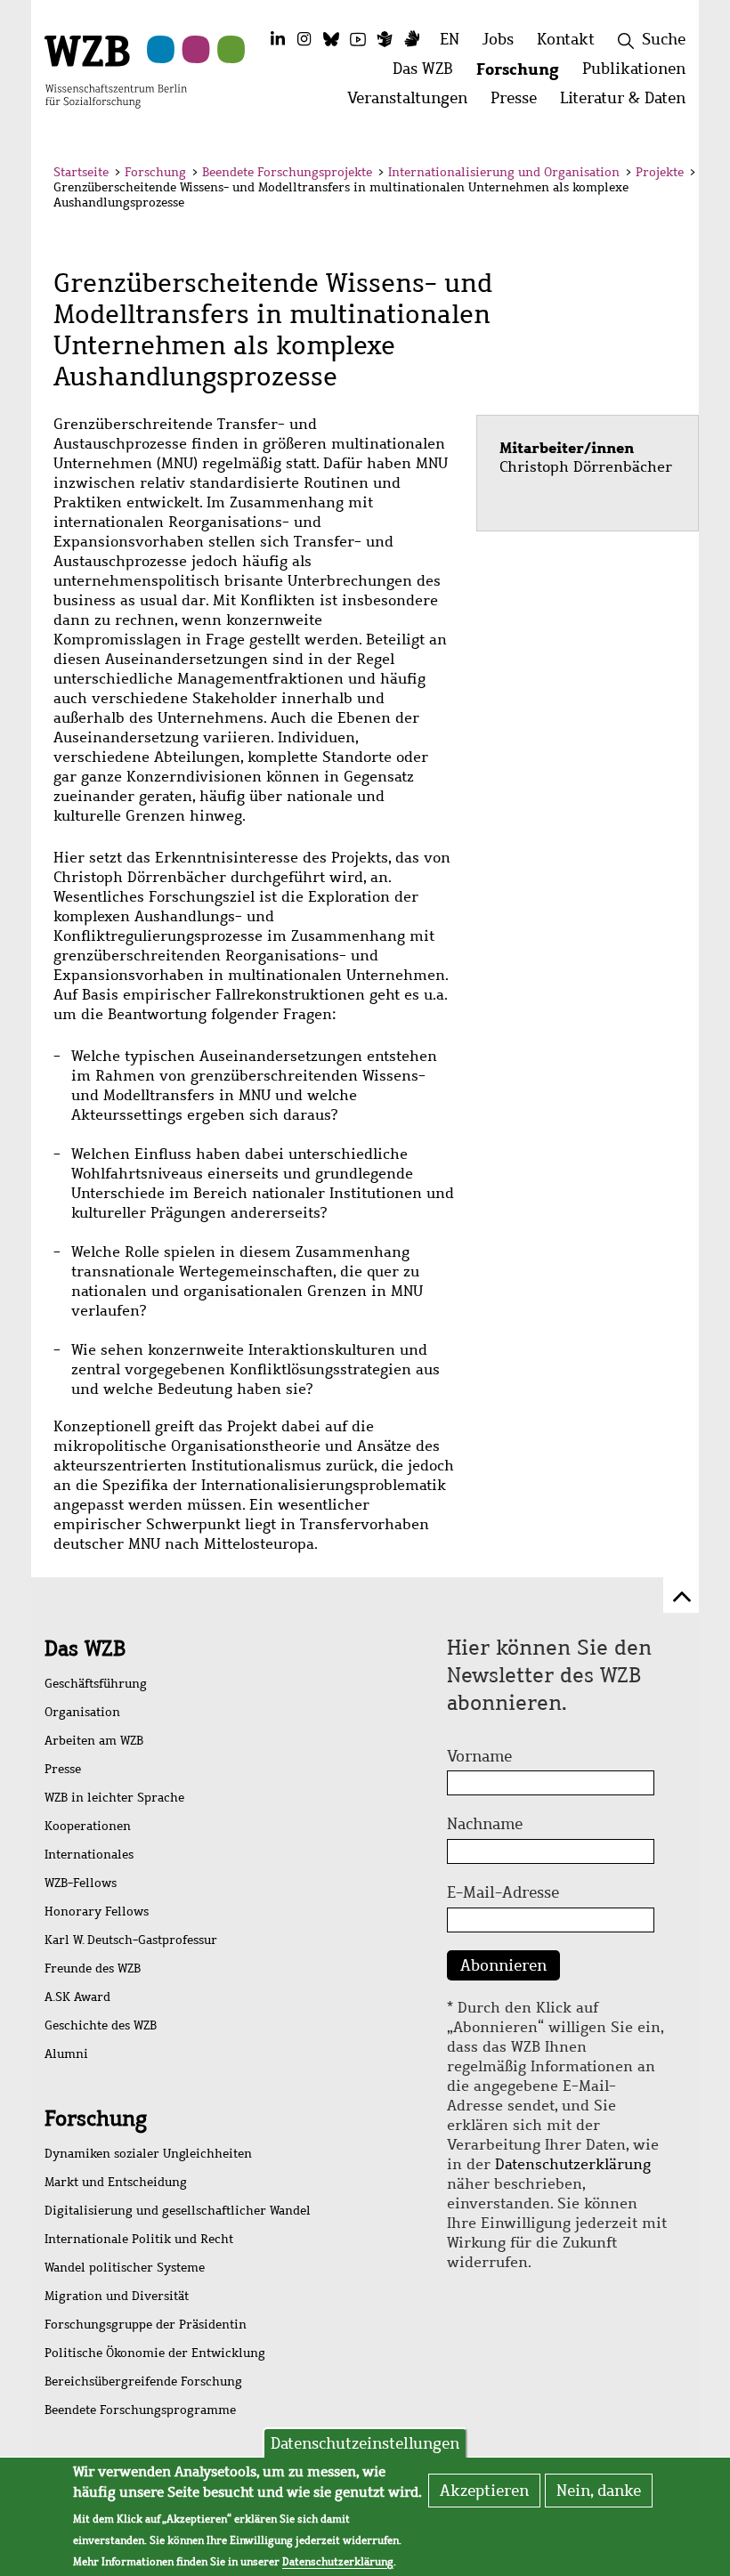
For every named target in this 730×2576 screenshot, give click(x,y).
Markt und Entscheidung (116, 2182)
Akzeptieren (484, 2491)
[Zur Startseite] (116, 70)
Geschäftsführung (96, 1684)
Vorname (479, 1756)
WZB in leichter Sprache (114, 1798)
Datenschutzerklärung (573, 2164)
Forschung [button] (523, 73)
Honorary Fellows (97, 1912)
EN (450, 39)
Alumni (66, 2054)
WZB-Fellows (81, 1883)
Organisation (82, 1712)
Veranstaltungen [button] (413, 103)
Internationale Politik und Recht (139, 2239)
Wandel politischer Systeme (125, 2268)
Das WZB (85, 1648)
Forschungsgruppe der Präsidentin (146, 2325)
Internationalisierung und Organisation (504, 172)
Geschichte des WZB (101, 2025)
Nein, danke (599, 2491)
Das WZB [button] (429, 73)
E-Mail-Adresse (503, 1892)
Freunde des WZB (93, 1968)
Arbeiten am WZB (94, 1741)
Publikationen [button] (640, 73)
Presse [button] (519, 103)
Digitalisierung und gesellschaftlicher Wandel (178, 2211)
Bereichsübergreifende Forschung (143, 2382)
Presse (63, 1769)
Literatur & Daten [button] (629, 103)
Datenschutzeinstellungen (365, 2443)
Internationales (89, 1855)
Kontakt (566, 39)
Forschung (155, 172)
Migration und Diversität (117, 2296)
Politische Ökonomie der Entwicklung (155, 2353)
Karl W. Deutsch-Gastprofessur (131, 1940)
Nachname (485, 1824)
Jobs (498, 39)
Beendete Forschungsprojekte (287, 172)
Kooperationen (88, 1826)
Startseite (81, 172)
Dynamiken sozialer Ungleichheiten (148, 2154)
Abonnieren (503, 1965)
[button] (666, 175)
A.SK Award (77, 1997)
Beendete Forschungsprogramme (140, 2410)
